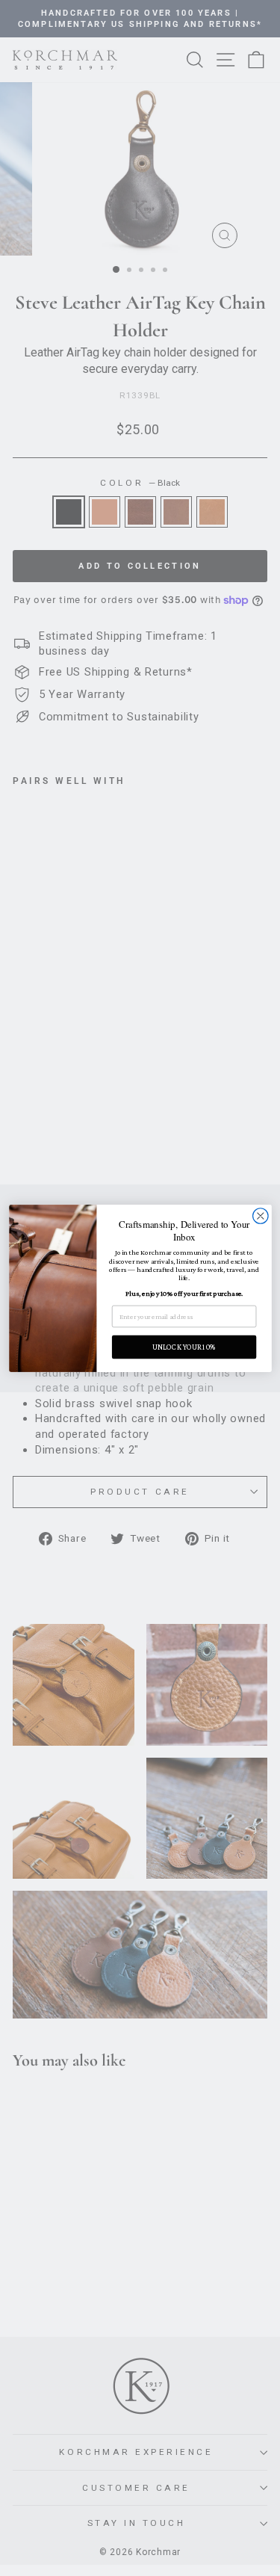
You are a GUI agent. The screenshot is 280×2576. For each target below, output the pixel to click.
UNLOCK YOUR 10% (184, 1347)
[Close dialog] (260, 1216)
